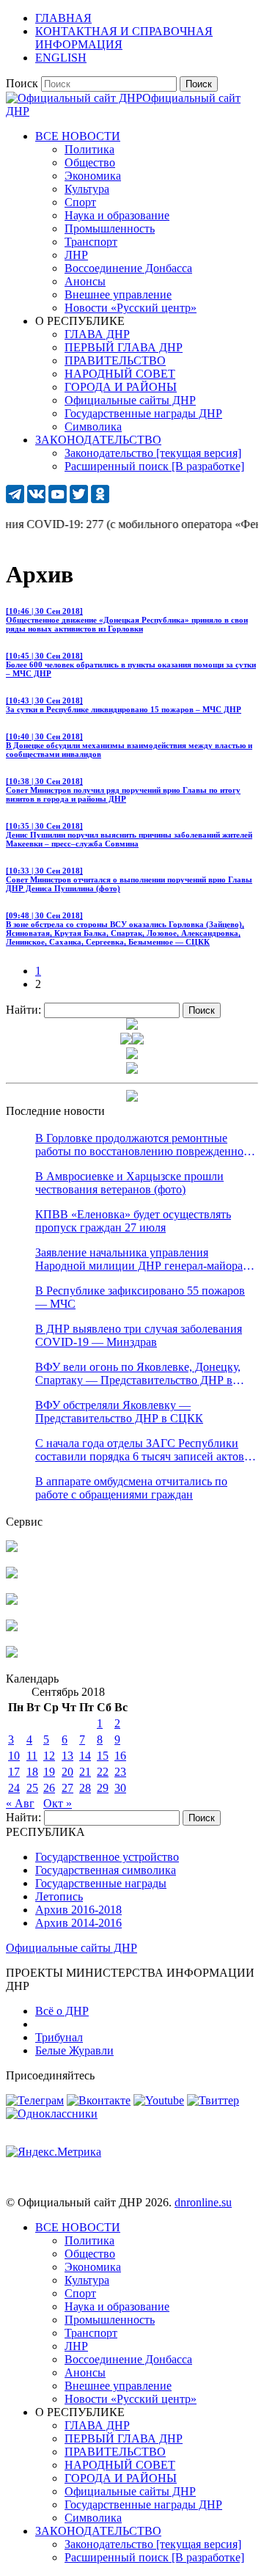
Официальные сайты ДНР (71, 1948)
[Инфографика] (12, 1654)
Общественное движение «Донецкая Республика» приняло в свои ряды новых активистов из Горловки (127, 620)
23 (120, 1772)
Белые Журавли (74, 2050)
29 (103, 1788)
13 (67, 1756)
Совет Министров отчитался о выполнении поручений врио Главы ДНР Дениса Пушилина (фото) (129, 879)
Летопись (59, 1896)
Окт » (58, 1803)
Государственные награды (101, 1883)
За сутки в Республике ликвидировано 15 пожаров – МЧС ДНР (124, 705)
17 (14, 1772)
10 (14, 1756)
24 (14, 1788)
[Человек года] (138, 1040)
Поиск (22, 83)
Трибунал (59, 2037)
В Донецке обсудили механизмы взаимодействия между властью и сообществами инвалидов (129, 745)
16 (120, 1756)
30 (120, 1788)
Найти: (23, 1010)
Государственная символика (106, 1870)
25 (32, 1788)
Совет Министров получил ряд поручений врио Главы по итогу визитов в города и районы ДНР (123, 790)
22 (103, 1772)
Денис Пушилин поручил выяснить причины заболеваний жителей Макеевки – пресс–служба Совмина (129, 835)
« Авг (20, 1803)
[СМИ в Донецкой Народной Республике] (12, 1574)
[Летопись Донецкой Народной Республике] (12, 1627)
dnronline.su (203, 2202)
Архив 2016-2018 (78, 1910)
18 (32, 1772)
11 (32, 1756)
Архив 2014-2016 (78, 1923)
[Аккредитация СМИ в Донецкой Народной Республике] (12, 1548)
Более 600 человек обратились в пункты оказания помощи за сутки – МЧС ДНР (131, 665)
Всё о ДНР (62, 2011)
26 (49, 1788)
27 (67, 1788)
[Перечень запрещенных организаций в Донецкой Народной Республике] (12, 1601)
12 (49, 1756)
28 (85, 1788)
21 (85, 1772)
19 (49, 1772)
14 (85, 1756)
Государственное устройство (107, 1857)
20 (67, 1772)
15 (103, 1756)
